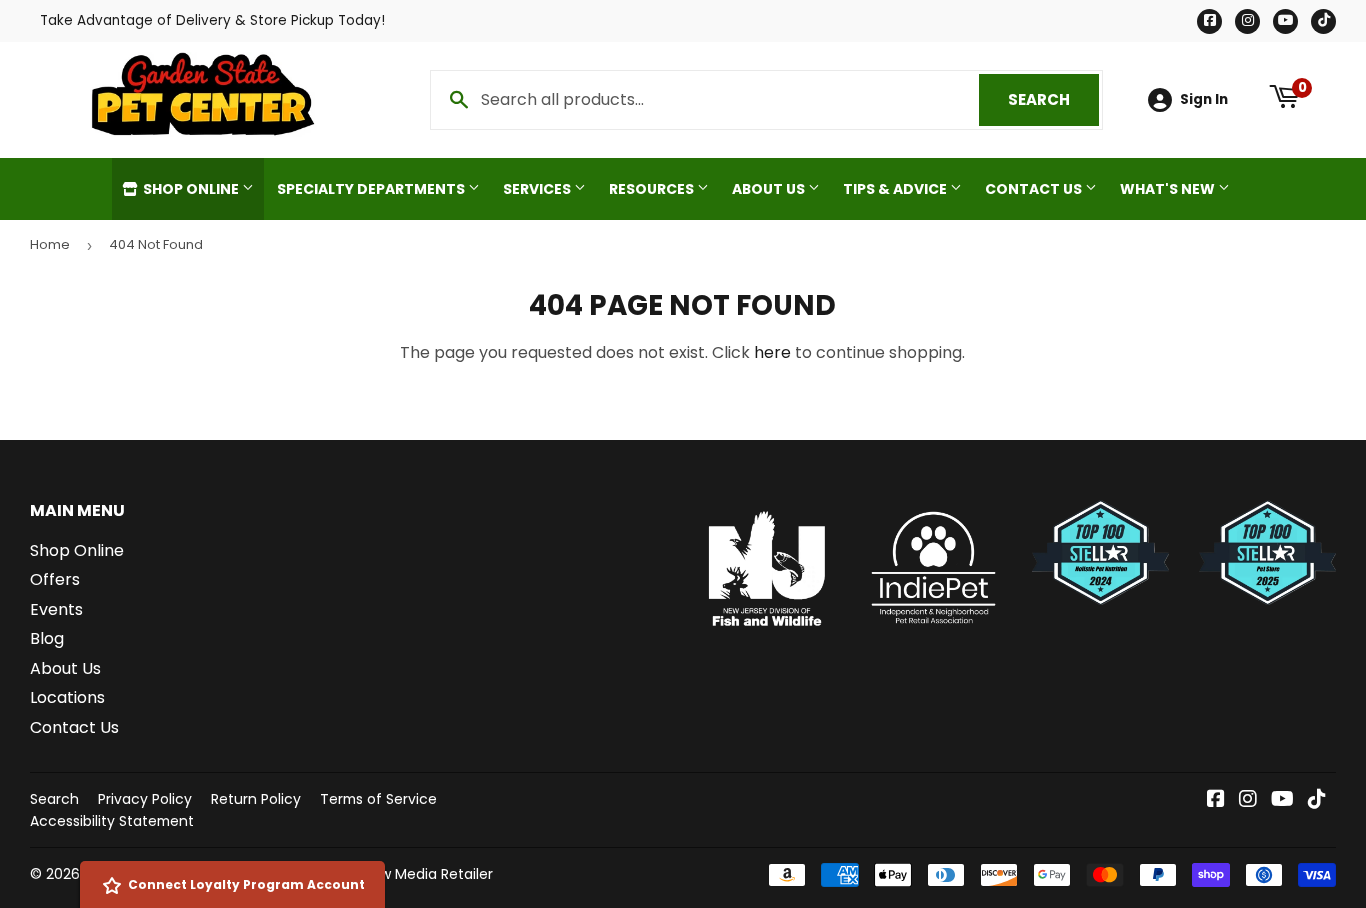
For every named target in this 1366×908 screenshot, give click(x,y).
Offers (55, 579)
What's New (1169, 189)
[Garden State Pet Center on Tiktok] (1317, 800)
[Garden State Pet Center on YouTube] (1282, 800)
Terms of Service (378, 799)
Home (50, 244)
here (772, 352)
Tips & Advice (896, 189)
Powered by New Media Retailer (385, 874)
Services (538, 189)
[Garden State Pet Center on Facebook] (1216, 800)
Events (56, 609)
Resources (653, 189)
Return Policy (256, 799)
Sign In (1204, 99)
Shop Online (191, 189)
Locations (67, 697)
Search (1053, 99)
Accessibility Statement (112, 821)
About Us (770, 189)
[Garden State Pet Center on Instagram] (1248, 800)
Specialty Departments (372, 189)
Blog (47, 638)
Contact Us (1035, 189)
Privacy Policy (145, 799)
